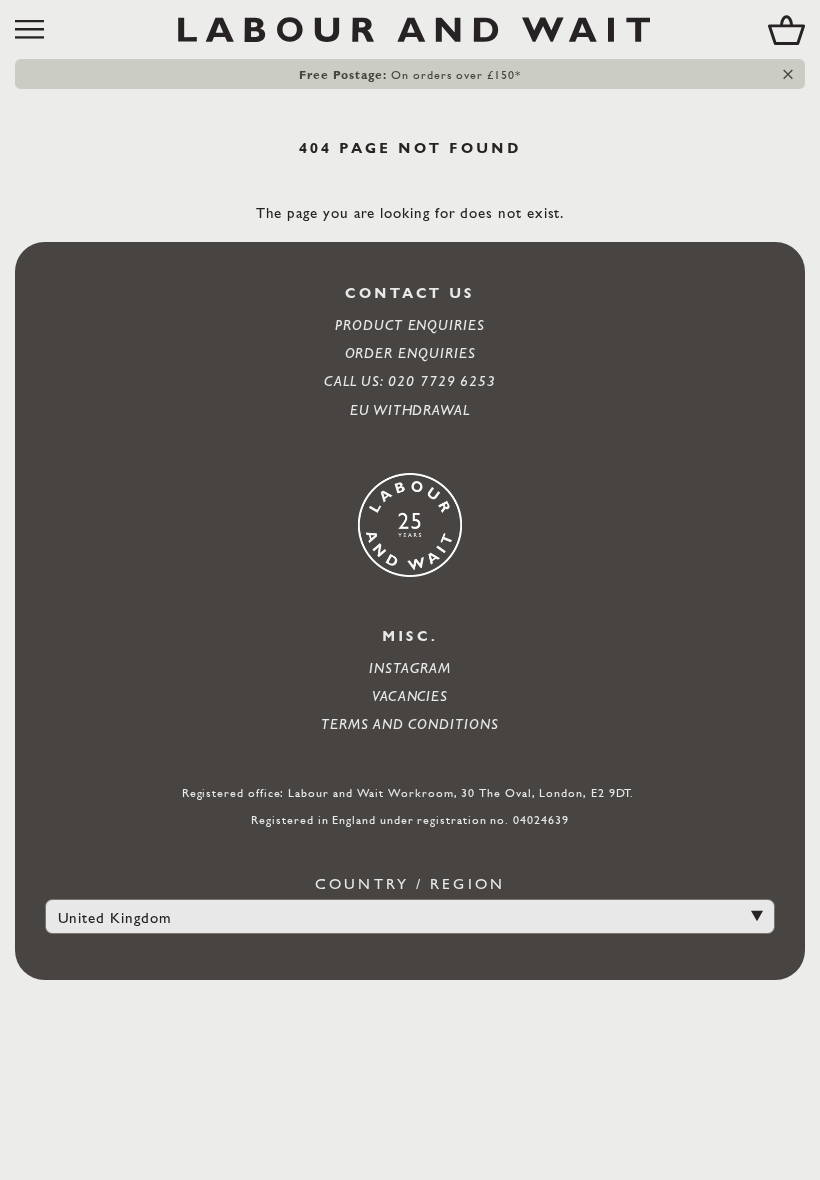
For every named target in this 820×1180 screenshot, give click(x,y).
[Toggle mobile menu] (37, 29)
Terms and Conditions (410, 723)
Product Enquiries (410, 324)
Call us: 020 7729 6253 (410, 380)
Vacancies (410, 695)
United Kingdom (115, 917)
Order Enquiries (410, 352)
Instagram (409, 667)
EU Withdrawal (410, 409)
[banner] (410, 29)
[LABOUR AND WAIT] (414, 29)
